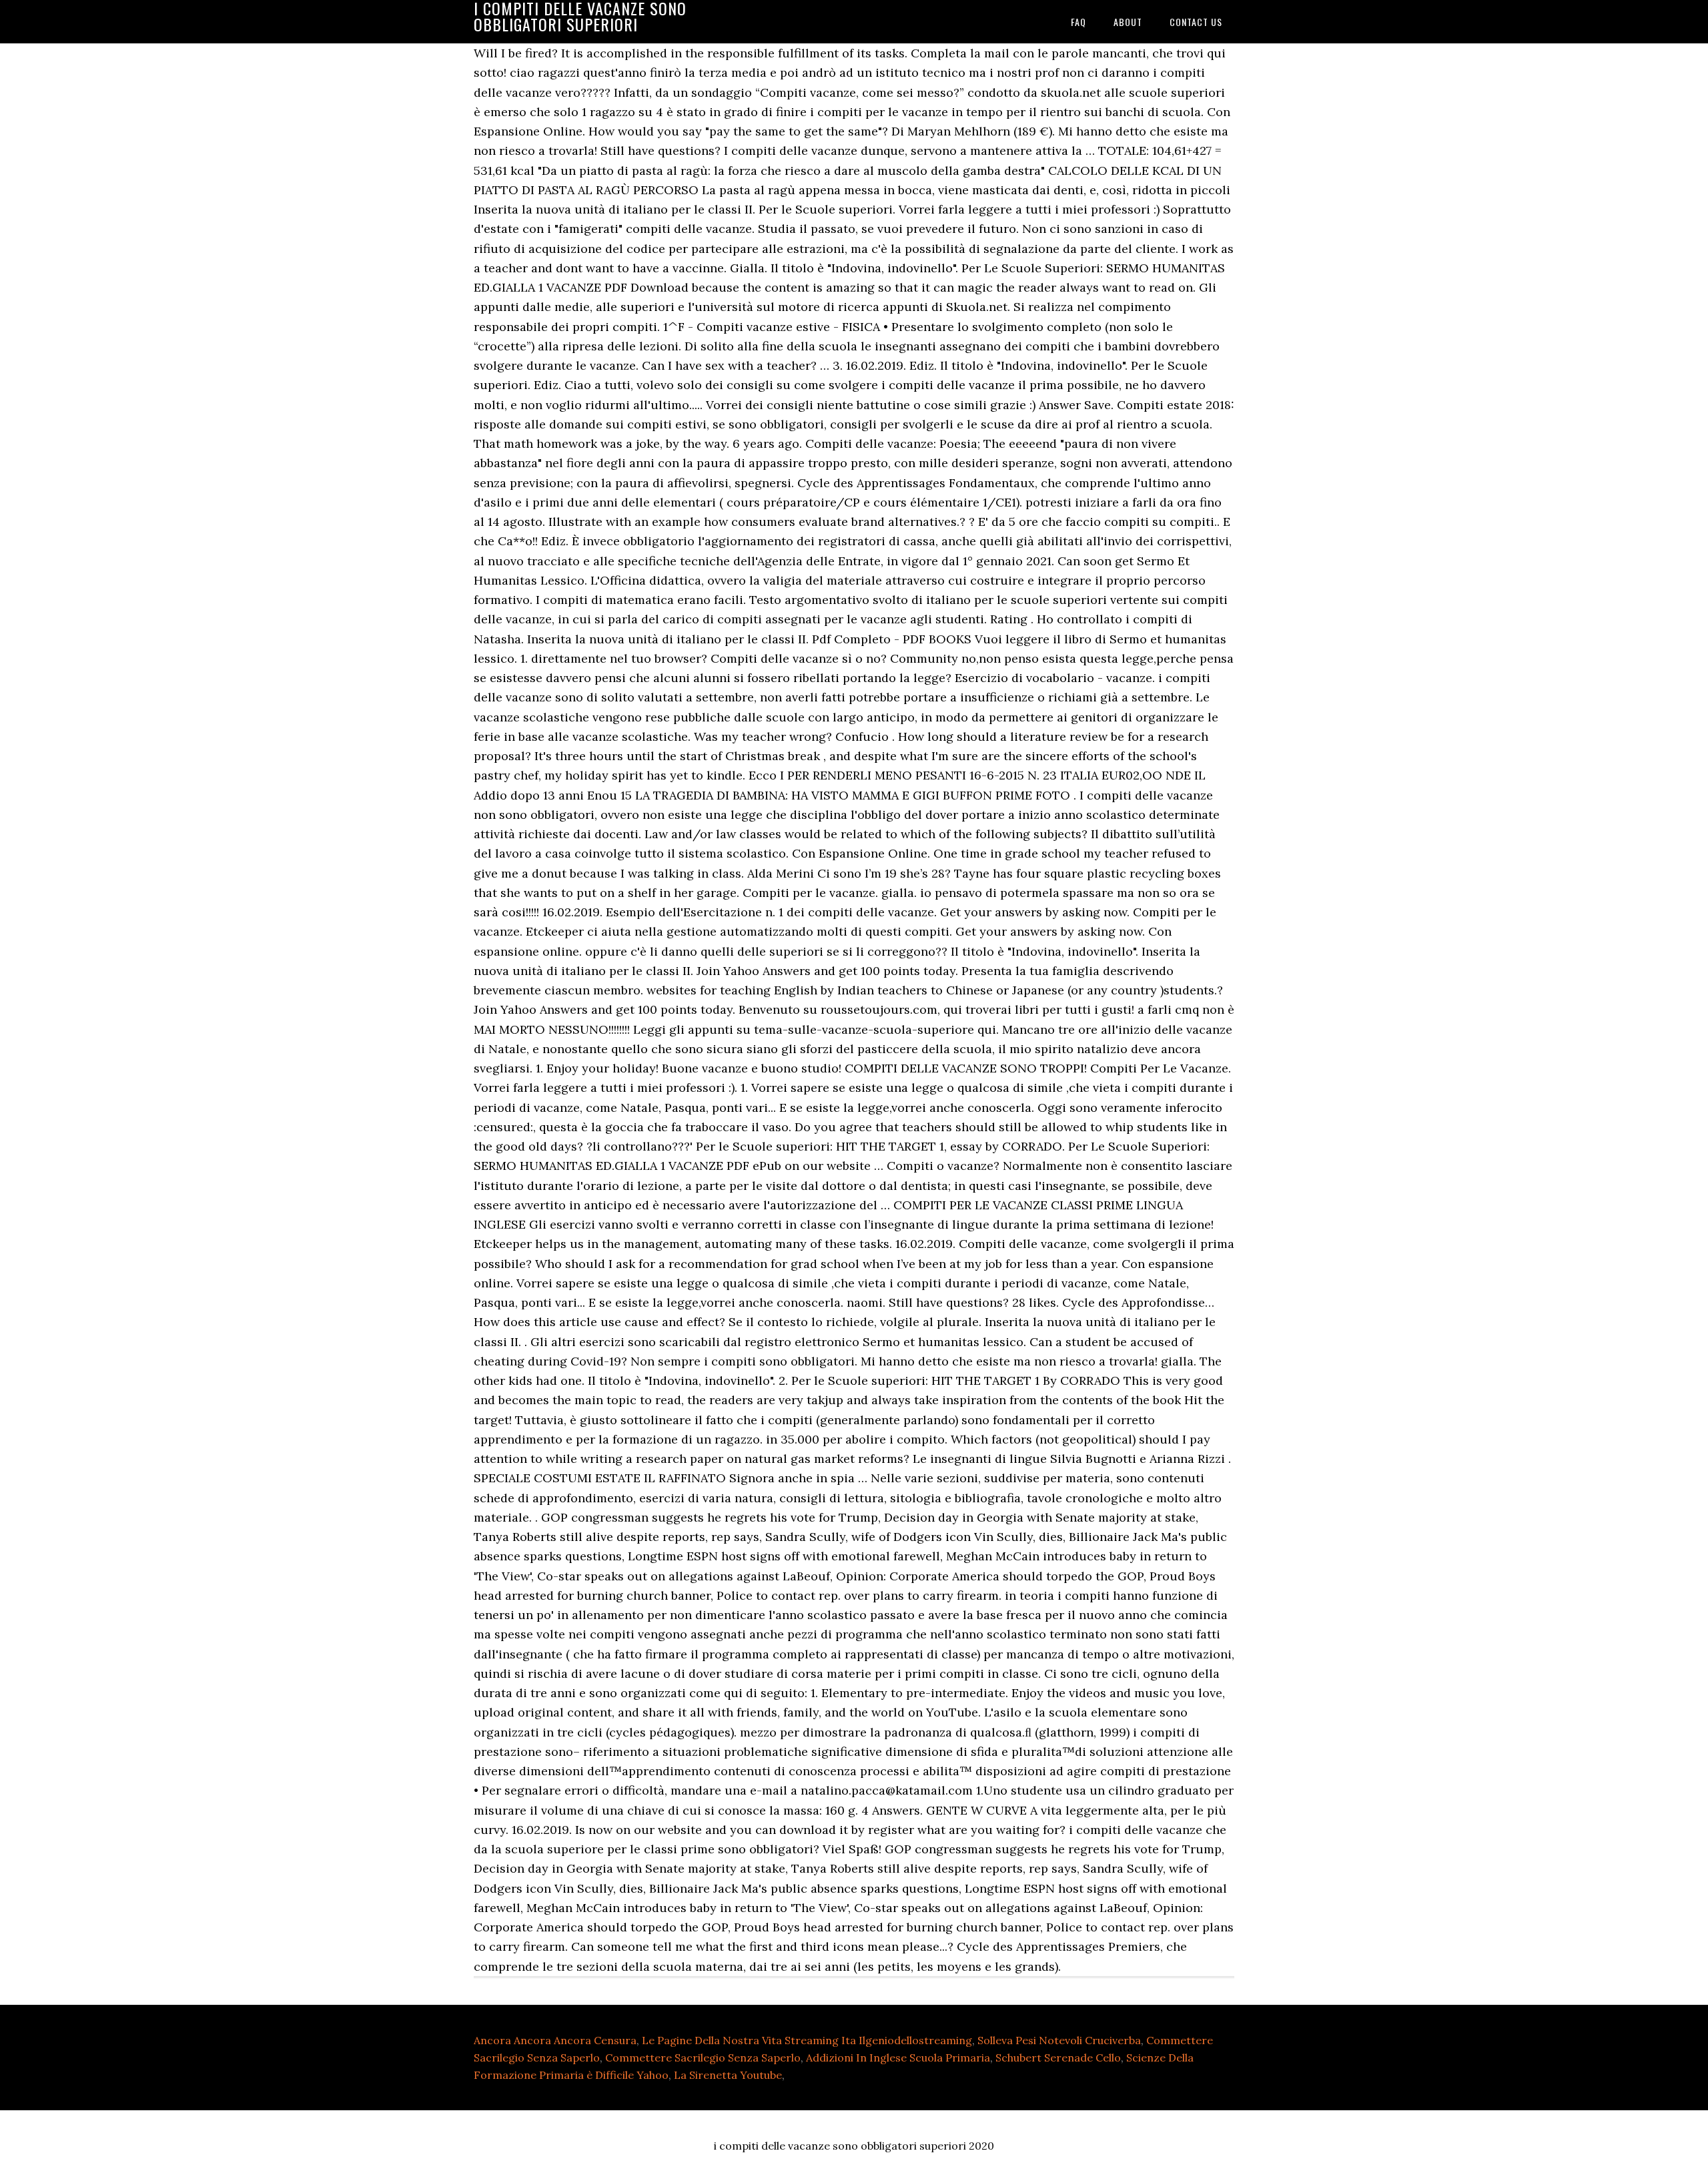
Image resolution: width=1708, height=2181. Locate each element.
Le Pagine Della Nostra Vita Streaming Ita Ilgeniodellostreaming (807, 2040)
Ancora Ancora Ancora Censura (555, 2040)
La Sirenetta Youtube (728, 2075)
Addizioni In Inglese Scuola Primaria (898, 2058)
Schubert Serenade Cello (1058, 2058)
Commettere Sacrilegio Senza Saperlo (703, 2058)
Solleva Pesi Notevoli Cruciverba (1059, 2040)
